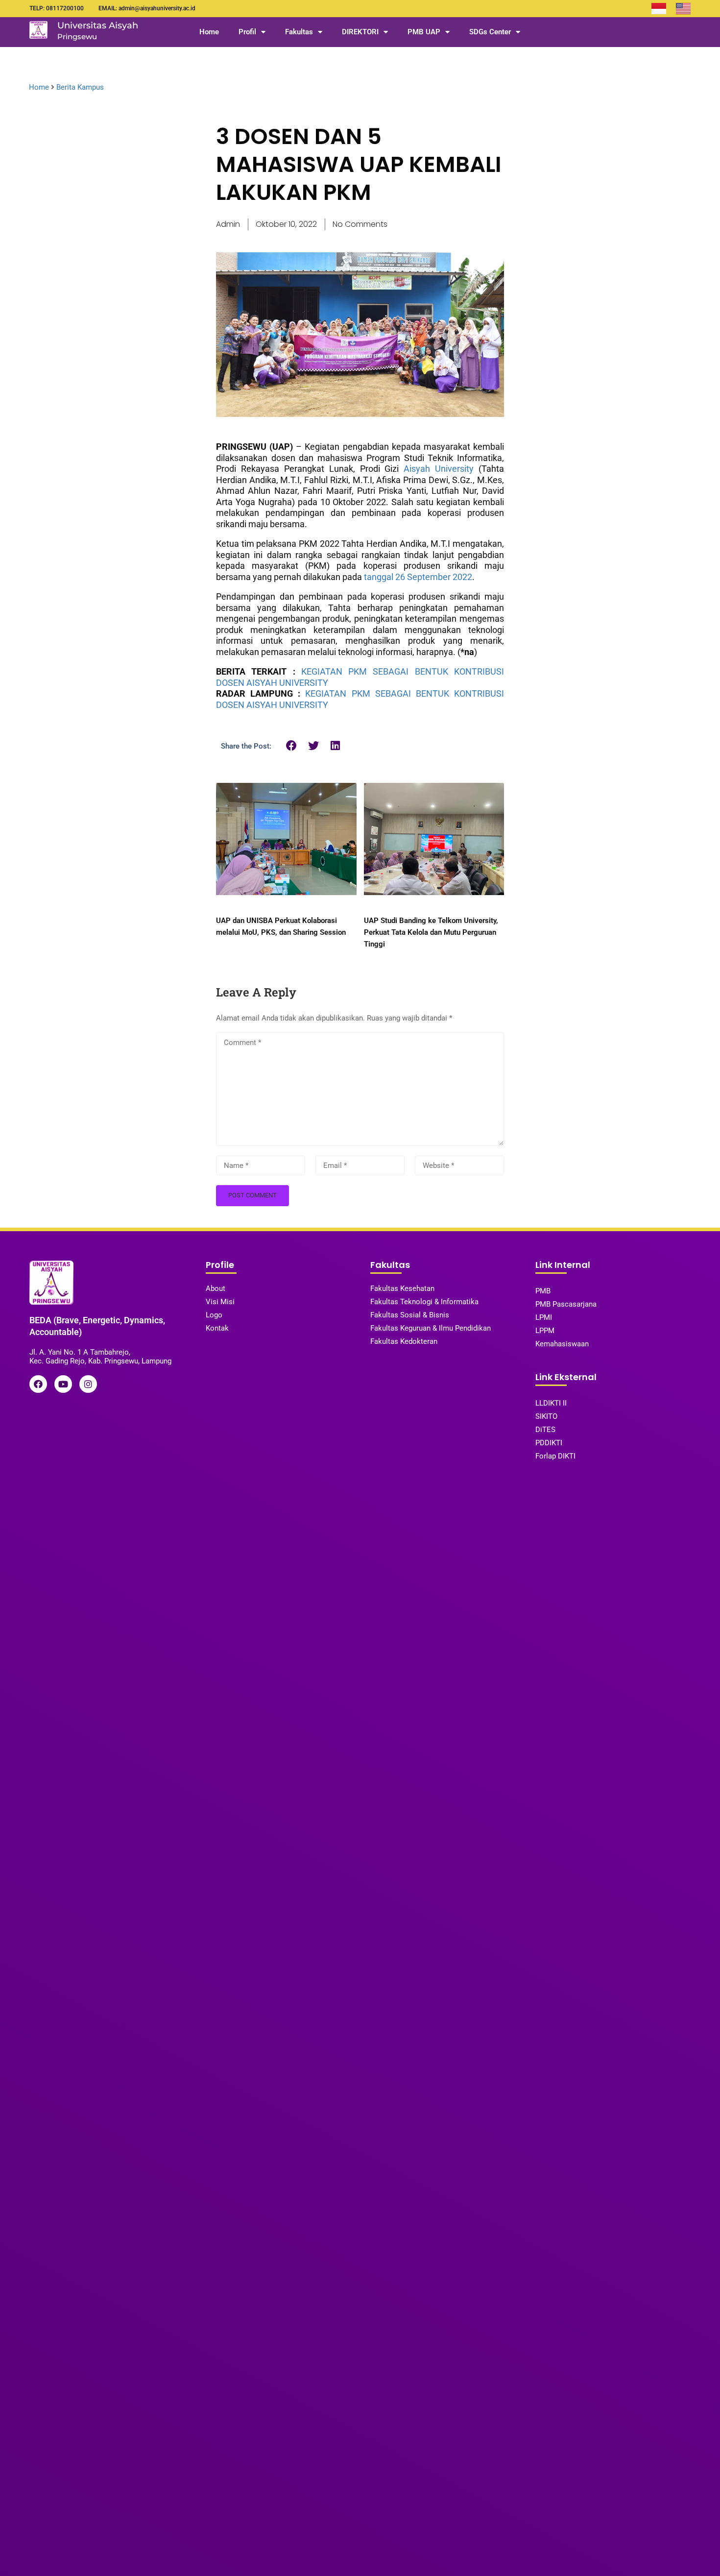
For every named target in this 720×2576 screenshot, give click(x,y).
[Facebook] (38, 1384)
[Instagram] (88, 1384)
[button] (292, 745)
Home (209, 32)
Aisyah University (439, 469)
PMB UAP (424, 32)
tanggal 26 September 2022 (418, 577)
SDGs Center (490, 32)
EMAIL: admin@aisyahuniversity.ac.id (147, 8)
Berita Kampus (80, 87)
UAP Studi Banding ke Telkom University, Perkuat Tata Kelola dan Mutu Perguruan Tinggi (431, 932)
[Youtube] (63, 1384)
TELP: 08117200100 (57, 8)
